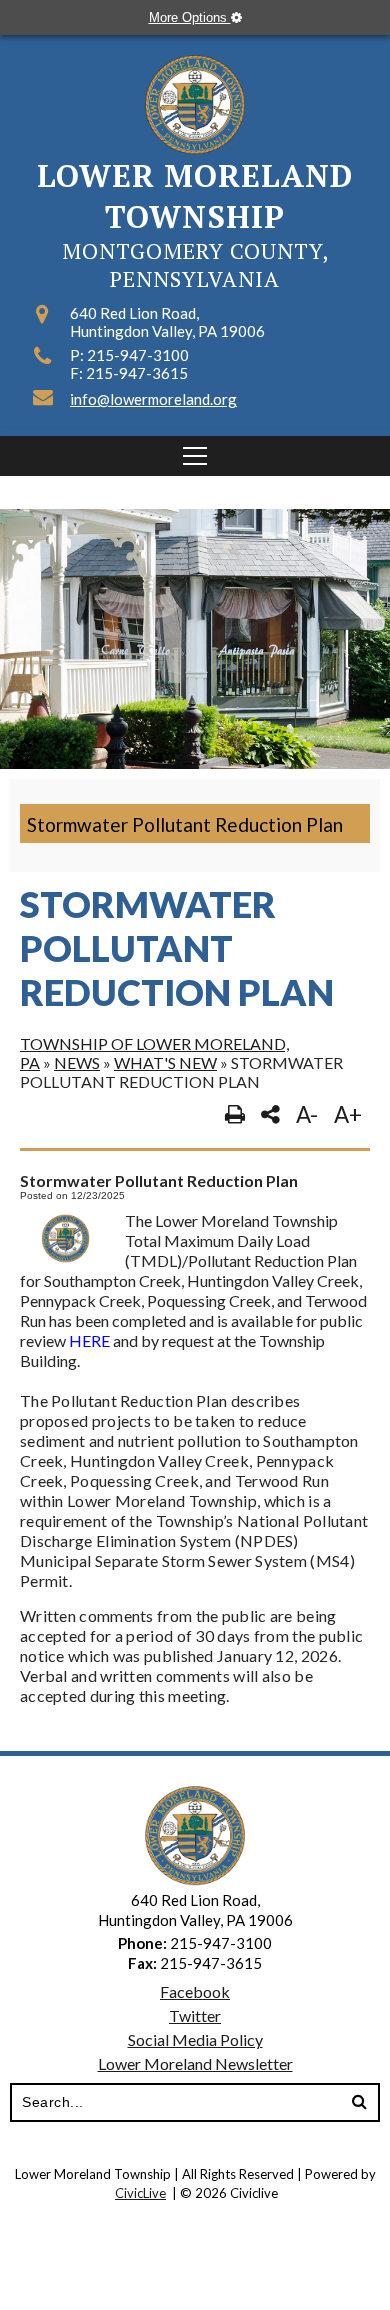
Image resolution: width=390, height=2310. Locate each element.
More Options (190, 17)
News (77, 1062)
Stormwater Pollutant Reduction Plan (185, 824)
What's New (165, 1062)
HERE (91, 1340)
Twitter (195, 2015)
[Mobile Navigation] (195, 456)
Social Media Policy (195, 2039)
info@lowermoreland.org (153, 399)
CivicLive (140, 2193)
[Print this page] (235, 1115)
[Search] (359, 2103)
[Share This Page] (270, 1115)
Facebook (195, 1991)
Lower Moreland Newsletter (195, 2063)
